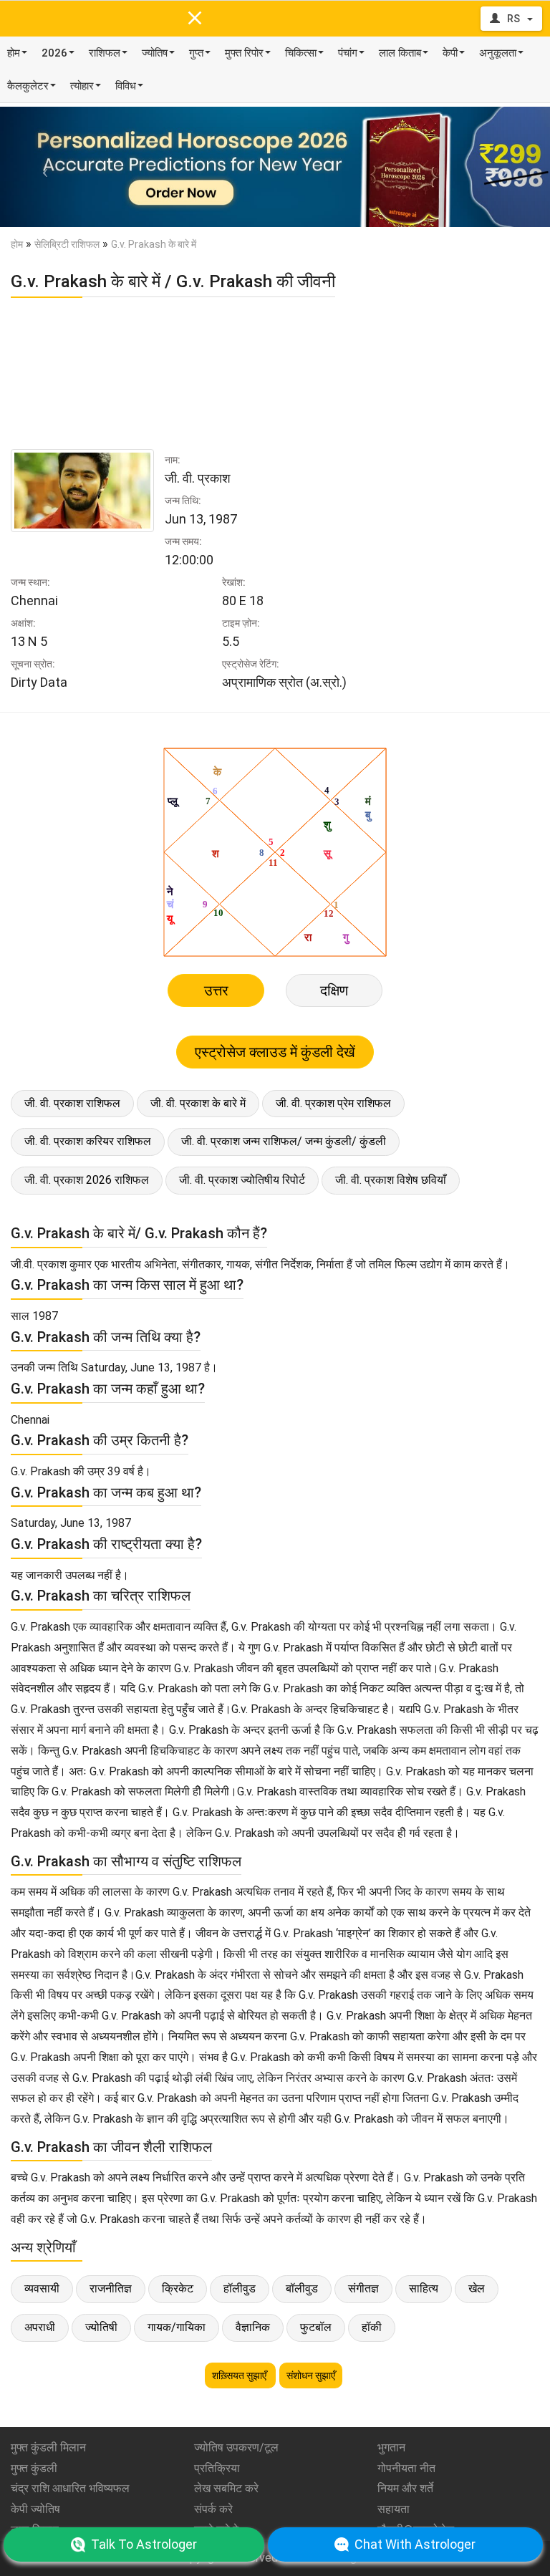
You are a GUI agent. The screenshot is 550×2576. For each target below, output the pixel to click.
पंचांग (348, 53)
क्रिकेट (178, 2288)
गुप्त (196, 53)
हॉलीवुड (240, 2288)
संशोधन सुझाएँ (311, 2375)
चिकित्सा (301, 53)
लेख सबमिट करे (226, 2488)
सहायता (394, 2509)
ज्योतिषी (101, 2327)
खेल (477, 2288)
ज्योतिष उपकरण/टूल (236, 2447)
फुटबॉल (316, 2327)
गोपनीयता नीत (406, 2468)
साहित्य (424, 2288)
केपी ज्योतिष (35, 2509)
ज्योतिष (155, 53)
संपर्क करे (213, 2509)
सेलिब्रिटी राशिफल (67, 244)
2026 (54, 53)
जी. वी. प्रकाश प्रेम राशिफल (333, 1103)
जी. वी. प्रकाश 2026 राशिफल (87, 1180)
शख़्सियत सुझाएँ (240, 2375)
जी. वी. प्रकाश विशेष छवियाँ (391, 1180)
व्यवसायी (42, 2288)
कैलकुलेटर (28, 86)
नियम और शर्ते (405, 2488)
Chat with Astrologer (415, 2544)
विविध (126, 86)
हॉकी (372, 2327)
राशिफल (105, 53)
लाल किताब (400, 53)
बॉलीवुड (302, 2288)
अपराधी (40, 2327)
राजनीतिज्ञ (111, 2288)
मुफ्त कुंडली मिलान (48, 2447)
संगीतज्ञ (363, 2288)
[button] (41, 167)
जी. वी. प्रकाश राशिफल (72, 1103)
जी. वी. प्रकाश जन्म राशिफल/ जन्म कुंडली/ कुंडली (284, 1141)
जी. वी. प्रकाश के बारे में (198, 1103)
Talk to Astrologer (144, 2544)
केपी (450, 53)
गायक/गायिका (177, 2327)
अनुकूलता (498, 53)
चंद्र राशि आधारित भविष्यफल (70, 2488)
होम (14, 53)
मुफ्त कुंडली (34, 2468)
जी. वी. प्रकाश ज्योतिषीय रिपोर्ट (242, 1180)
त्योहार (82, 86)
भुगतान (391, 2447)
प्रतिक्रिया (217, 2468)
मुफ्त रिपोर (244, 53)
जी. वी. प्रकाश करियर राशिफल (88, 1141)
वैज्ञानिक (253, 2327)
